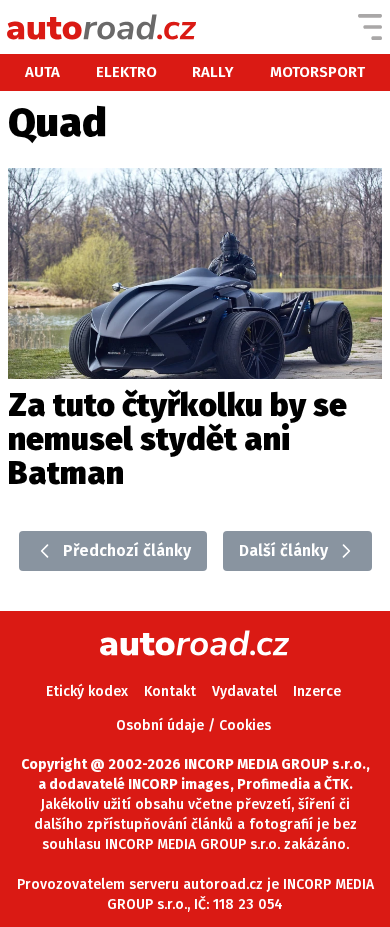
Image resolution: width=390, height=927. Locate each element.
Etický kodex (87, 691)
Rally (213, 72)
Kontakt (170, 691)
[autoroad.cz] (102, 27)
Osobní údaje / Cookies (193, 725)
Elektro (126, 72)
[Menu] (370, 27)
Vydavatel (244, 691)
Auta (42, 72)
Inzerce (317, 691)
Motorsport (317, 72)
